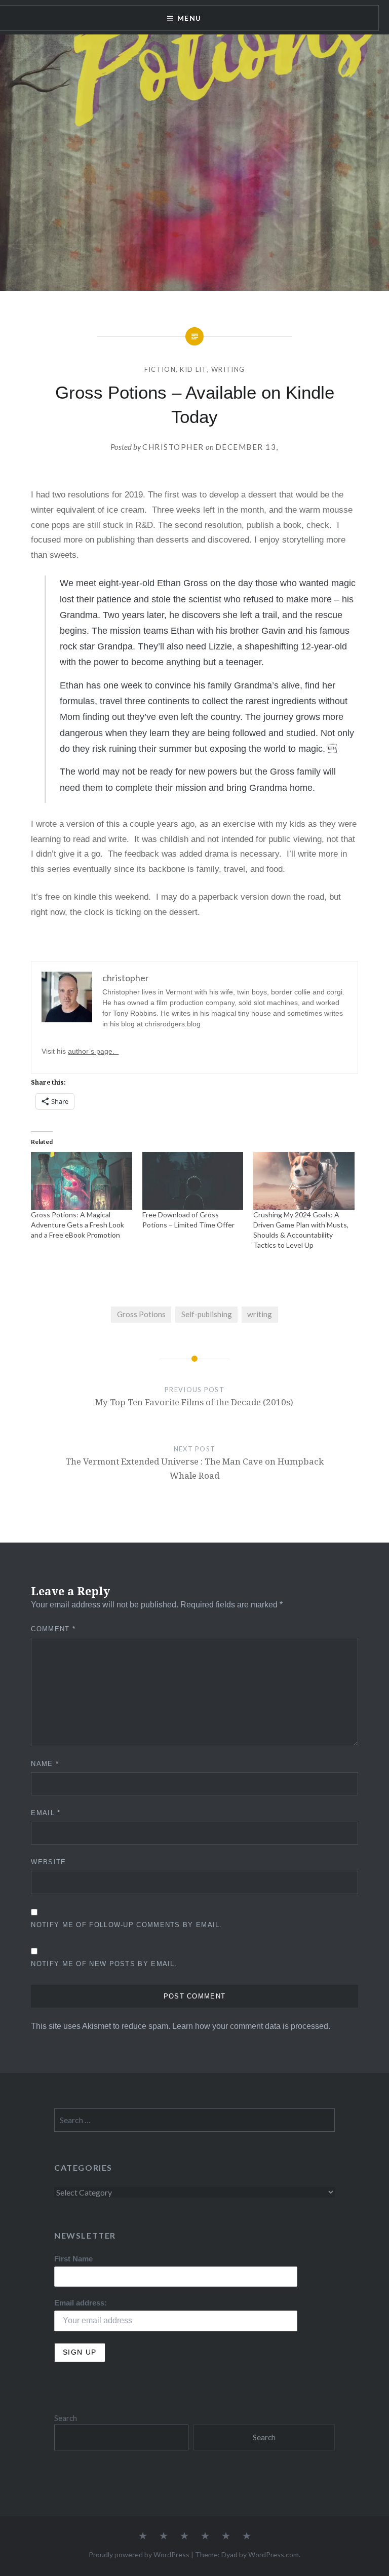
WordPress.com (274, 2554)
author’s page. (93, 1051)
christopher (173, 447)
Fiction (160, 369)
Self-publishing (207, 1314)
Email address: (81, 2303)
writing (260, 1314)
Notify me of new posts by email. (104, 1964)
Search (66, 2418)
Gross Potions (141, 1314)
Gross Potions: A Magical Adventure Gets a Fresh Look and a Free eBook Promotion (77, 1225)
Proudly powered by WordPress (139, 2554)
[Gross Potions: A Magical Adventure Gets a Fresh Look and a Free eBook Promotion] (81, 1181)
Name (45, 1764)
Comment (53, 1629)
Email (46, 1813)
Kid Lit (193, 369)
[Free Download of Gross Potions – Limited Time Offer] (193, 1181)
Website (48, 1862)
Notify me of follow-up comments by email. (126, 1925)
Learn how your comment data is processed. (251, 2026)
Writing (228, 369)
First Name (73, 2259)
